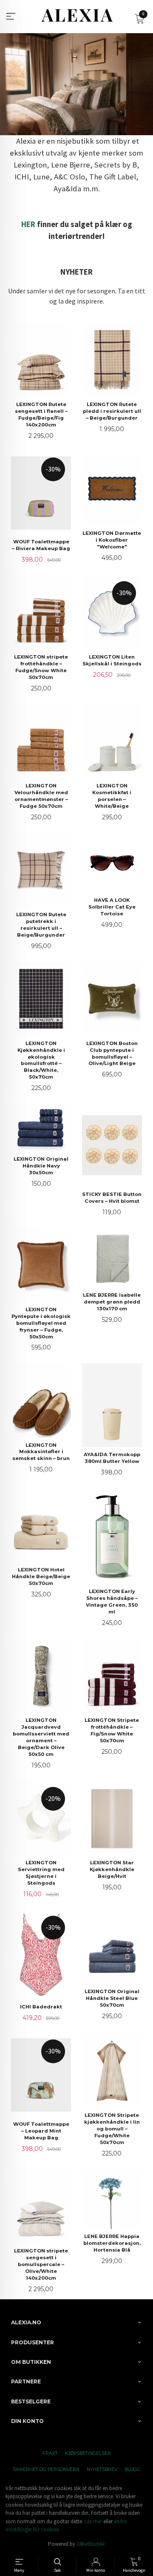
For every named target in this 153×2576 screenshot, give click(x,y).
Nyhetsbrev (102, 2469)
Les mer (93, 2521)
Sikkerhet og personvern (46, 2469)
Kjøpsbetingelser (88, 2453)
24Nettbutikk (91, 2544)
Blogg (132, 2469)
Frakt (50, 2453)
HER (28, 224)
